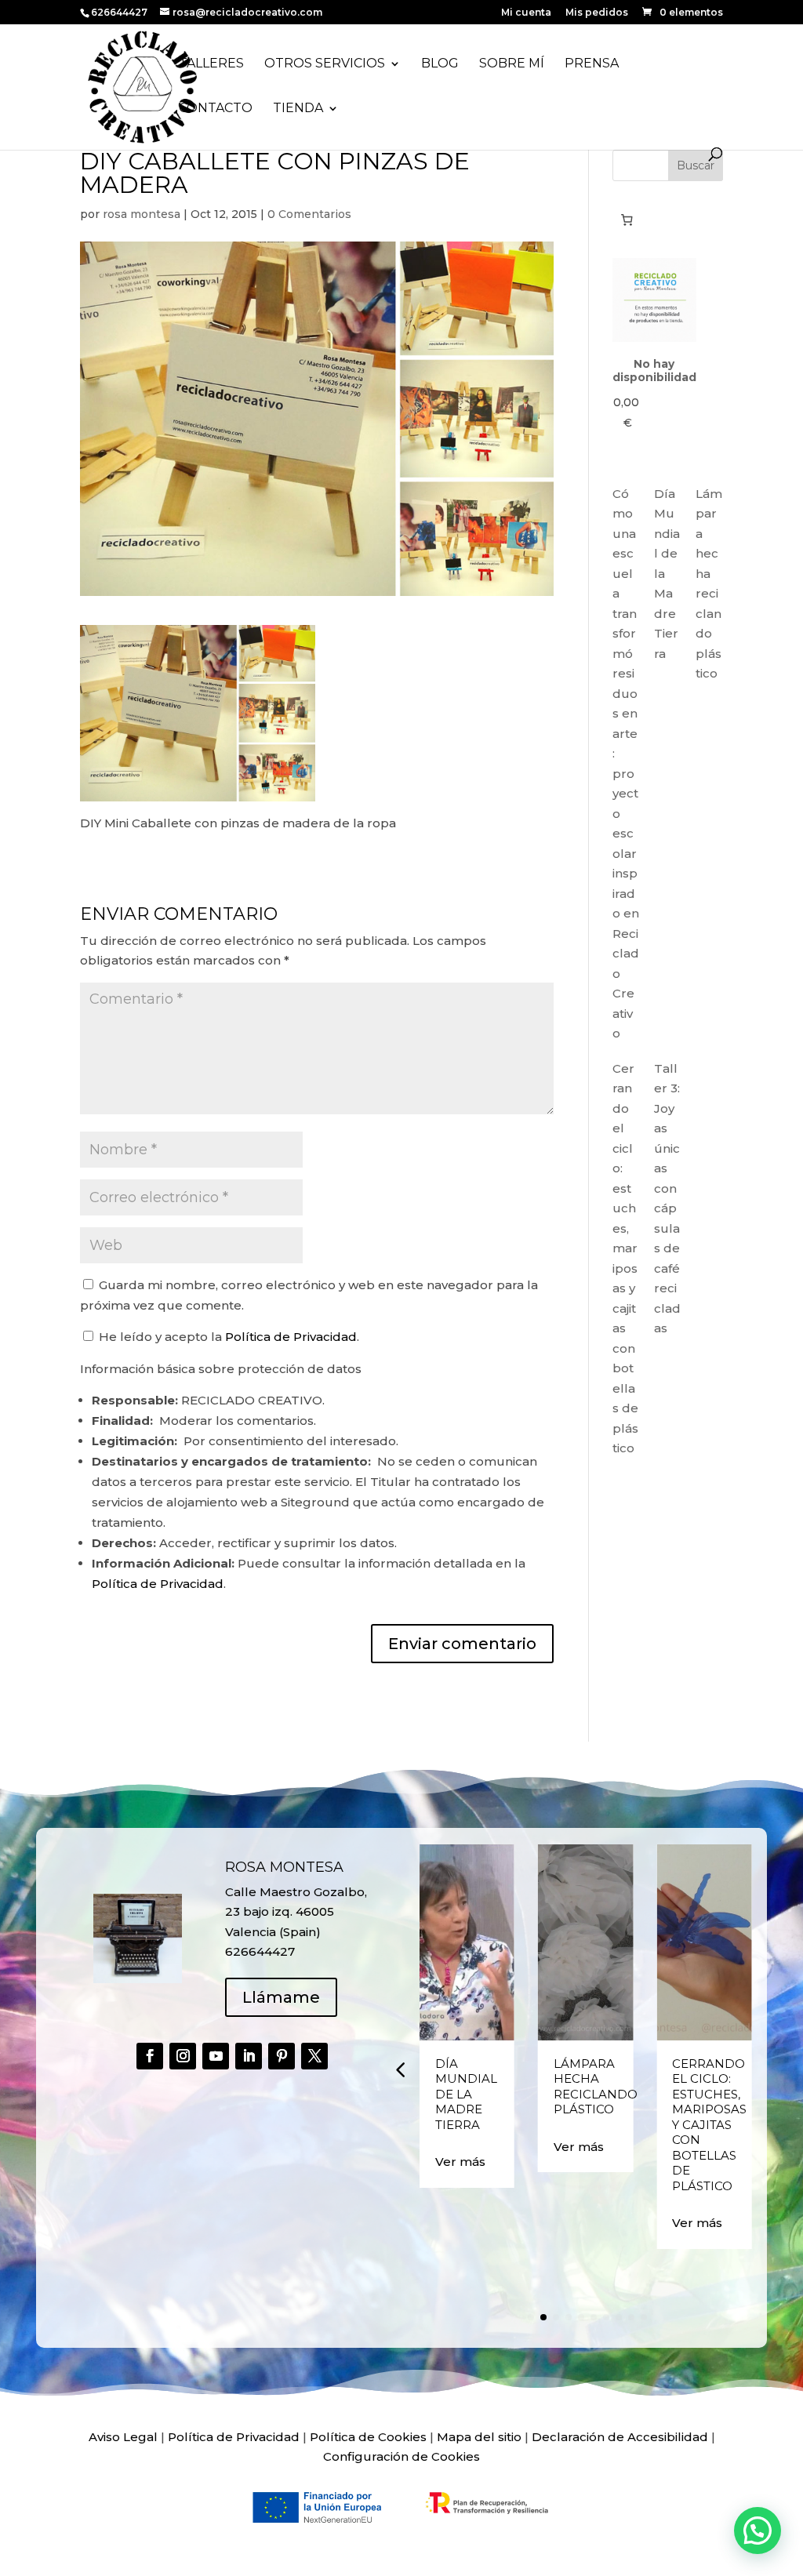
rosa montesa (142, 214)
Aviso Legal (123, 2437)
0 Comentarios (309, 214)
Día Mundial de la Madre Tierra (466, 2094)
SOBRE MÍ (512, 64)
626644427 (120, 12)
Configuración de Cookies (401, 2456)
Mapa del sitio (479, 2437)
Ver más (460, 2162)
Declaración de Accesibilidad (620, 2437)
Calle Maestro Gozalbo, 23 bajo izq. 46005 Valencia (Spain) (296, 1912)
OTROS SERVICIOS (325, 64)
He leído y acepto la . (227, 1337)
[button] (400, 2069)
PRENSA (592, 64)
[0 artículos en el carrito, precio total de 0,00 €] (627, 220)
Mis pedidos (597, 13)
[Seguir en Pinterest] (282, 2056)
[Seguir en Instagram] (183, 2056)
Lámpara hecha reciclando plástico (596, 2087)
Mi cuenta (526, 13)
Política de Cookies (368, 2437)
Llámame (281, 1997)
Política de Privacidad (291, 1337)
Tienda (298, 109)
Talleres (211, 64)
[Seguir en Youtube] (216, 2056)
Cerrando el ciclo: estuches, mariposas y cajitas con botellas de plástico (709, 2125)
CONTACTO (216, 109)
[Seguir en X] (314, 2056)
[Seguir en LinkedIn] (249, 2056)
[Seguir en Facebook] (150, 2056)
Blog (440, 64)
